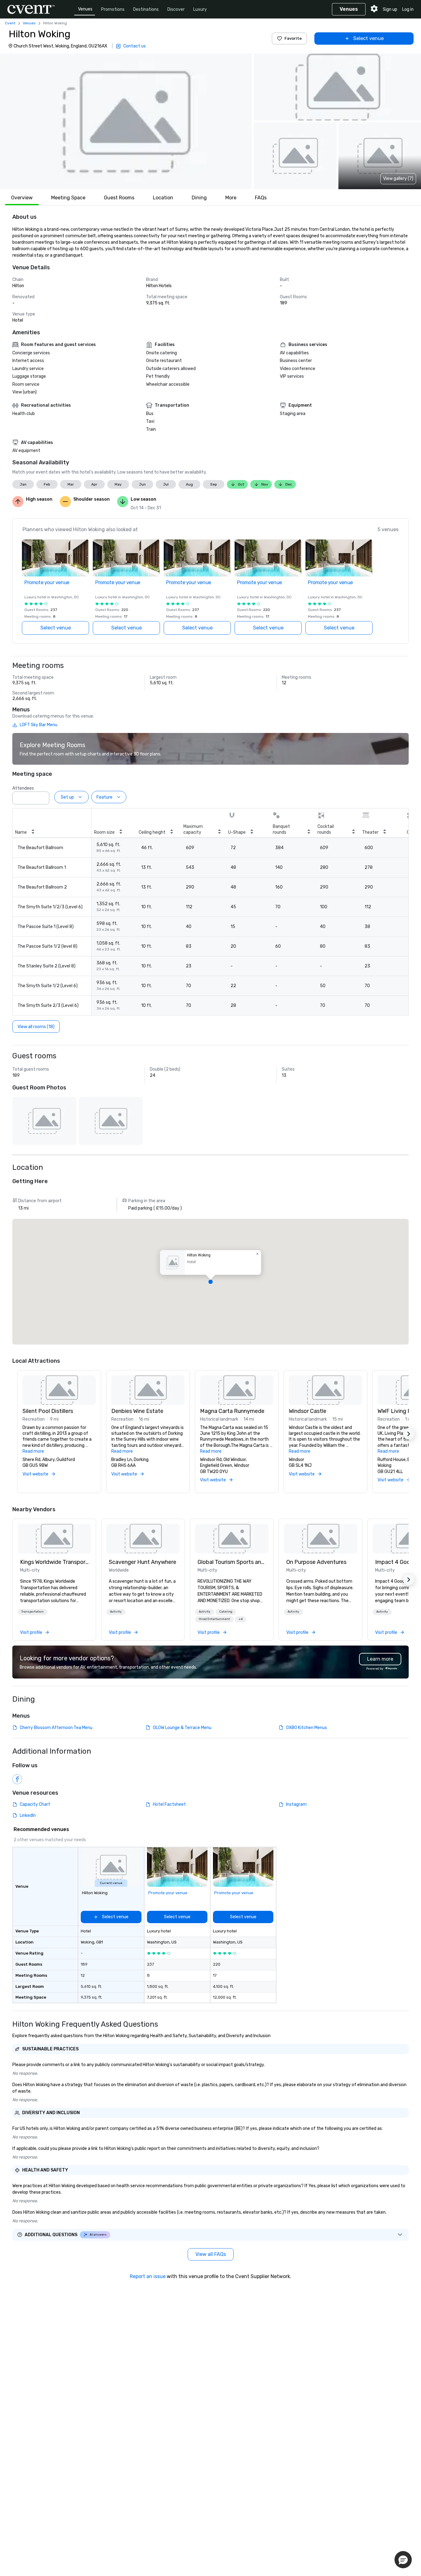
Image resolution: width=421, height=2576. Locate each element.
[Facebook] (17, 1779)
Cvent (10, 23)
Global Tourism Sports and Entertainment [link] (232, 1562)
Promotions (113, 9)
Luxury (200, 9)
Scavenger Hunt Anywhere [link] (143, 1562)
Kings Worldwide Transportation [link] (54, 1562)
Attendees (23, 788)
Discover (176, 9)
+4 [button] (241, 1619)
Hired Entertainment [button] (214, 1619)
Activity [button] (116, 1612)
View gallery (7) (398, 179)
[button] (126, 121)
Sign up (390, 9)
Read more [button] (33, 1451)
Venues (85, 9)
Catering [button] (226, 1612)
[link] (54, 1539)
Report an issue (148, 2276)
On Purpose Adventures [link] (316, 1562)
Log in (408, 9)
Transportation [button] (33, 1612)
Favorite (293, 38)
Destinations (146, 9)
